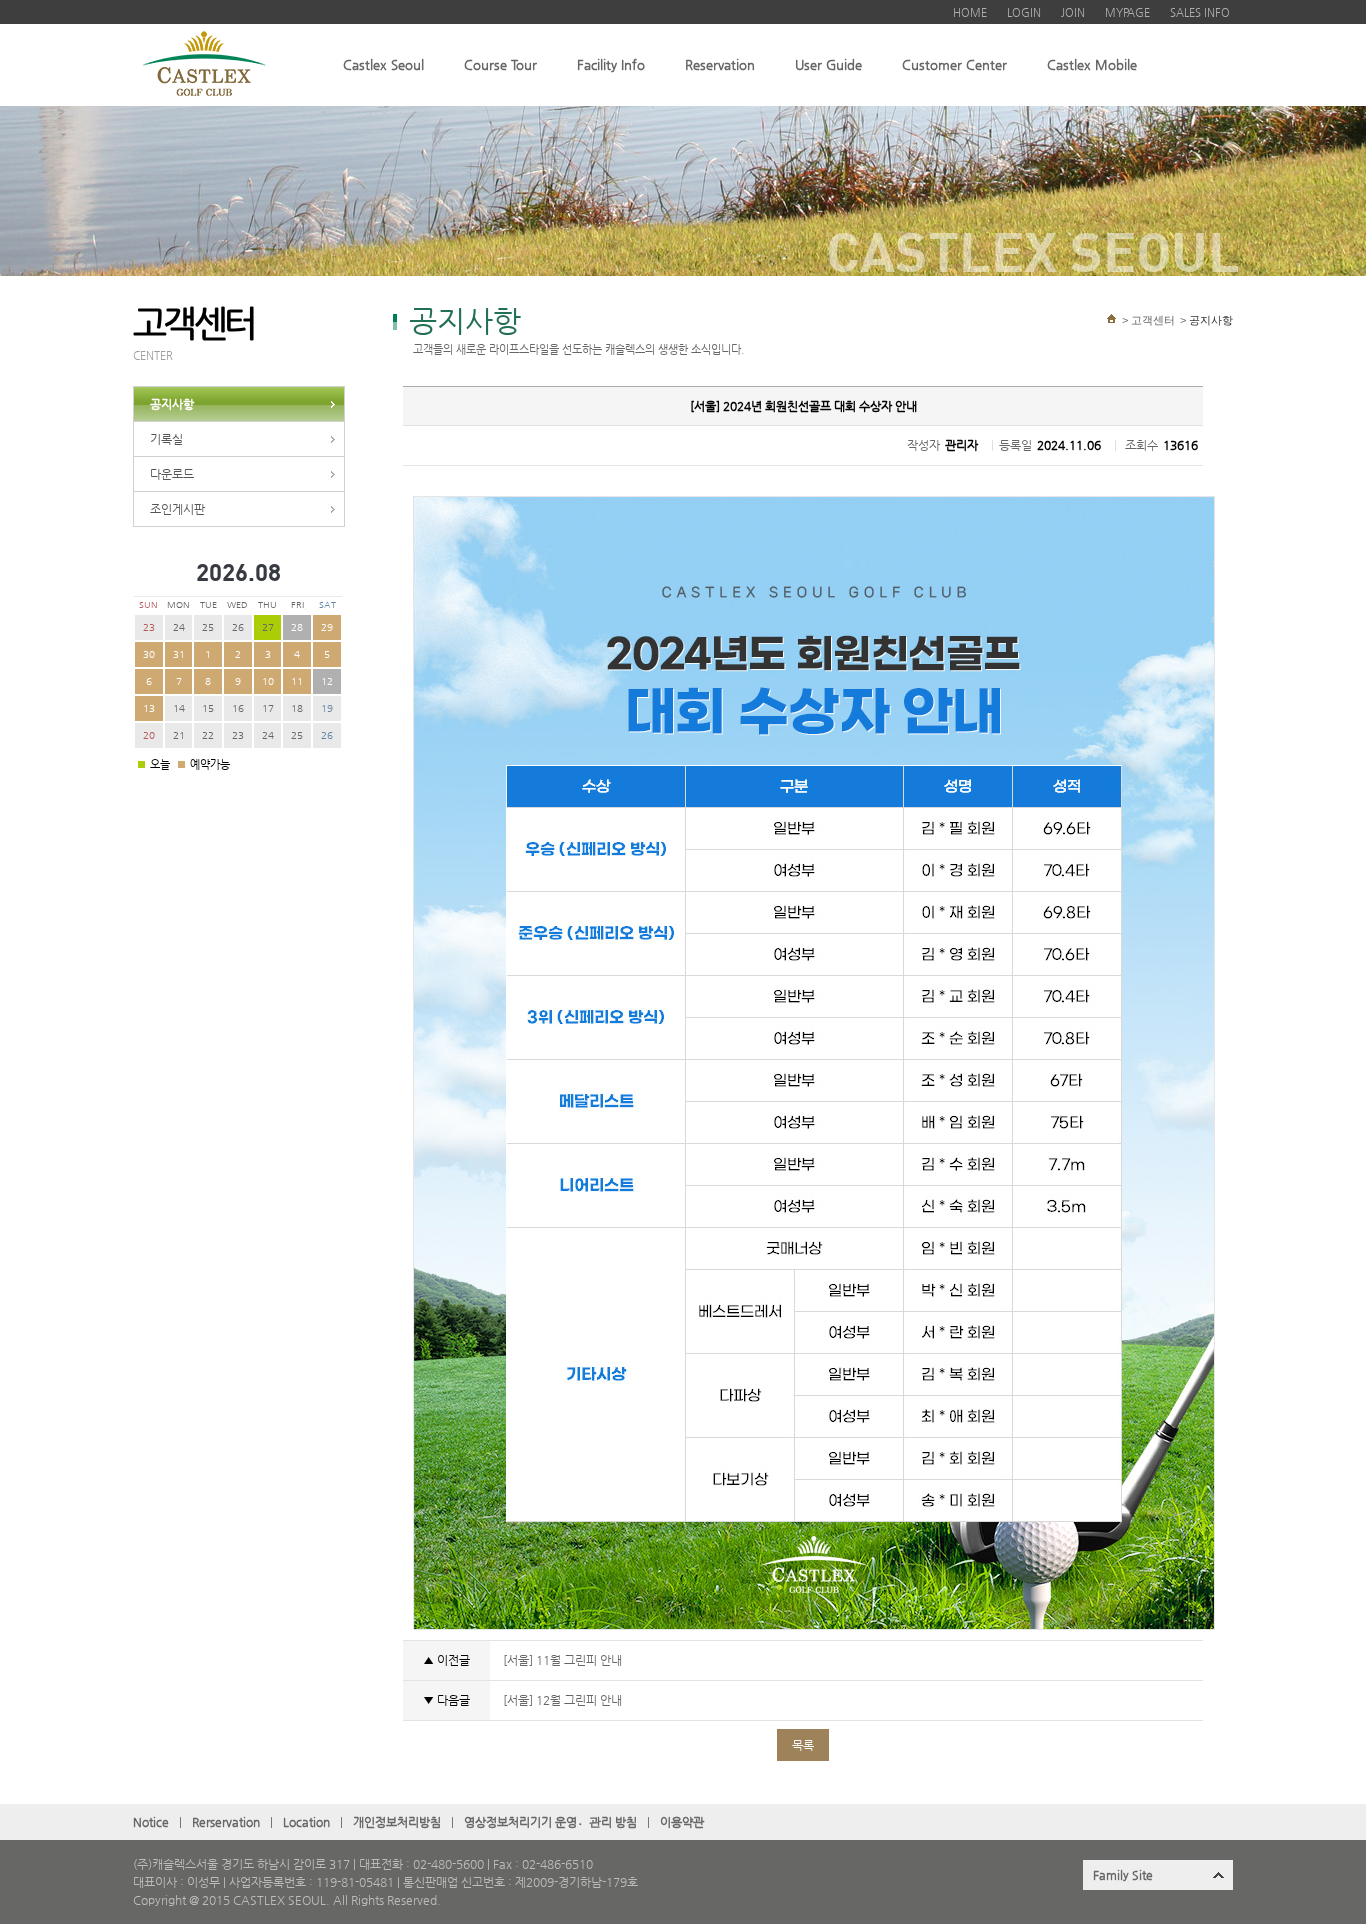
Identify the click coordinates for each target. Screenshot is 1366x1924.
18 (297, 708)
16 (238, 708)
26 (238, 627)
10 (268, 681)
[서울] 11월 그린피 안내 (561, 1660)
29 (327, 627)
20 (149, 735)
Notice (151, 1822)
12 (327, 681)
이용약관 (682, 1822)
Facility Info (611, 64)
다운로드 (172, 474)
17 (268, 708)
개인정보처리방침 (397, 1822)
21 (179, 735)
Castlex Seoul (383, 64)
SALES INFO (1200, 12)
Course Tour (500, 64)
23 (149, 627)
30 (149, 654)
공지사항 (172, 404)
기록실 (166, 439)
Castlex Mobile (1092, 64)
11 (297, 681)
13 (149, 708)
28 (297, 627)
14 (179, 708)
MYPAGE (1127, 12)
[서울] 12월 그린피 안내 (561, 1700)
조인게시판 (177, 509)
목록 (803, 1745)
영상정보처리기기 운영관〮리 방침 (550, 1822)
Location (306, 1822)
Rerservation (226, 1822)
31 (179, 654)
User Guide (828, 64)
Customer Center (954, 64)
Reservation (720, 64)
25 (208, 627)
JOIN (1073, 12)
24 (179, 627)
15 (208, 708)
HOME (970, 12)
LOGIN (1024, 12)
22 (208, 735)
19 (327, 708)
